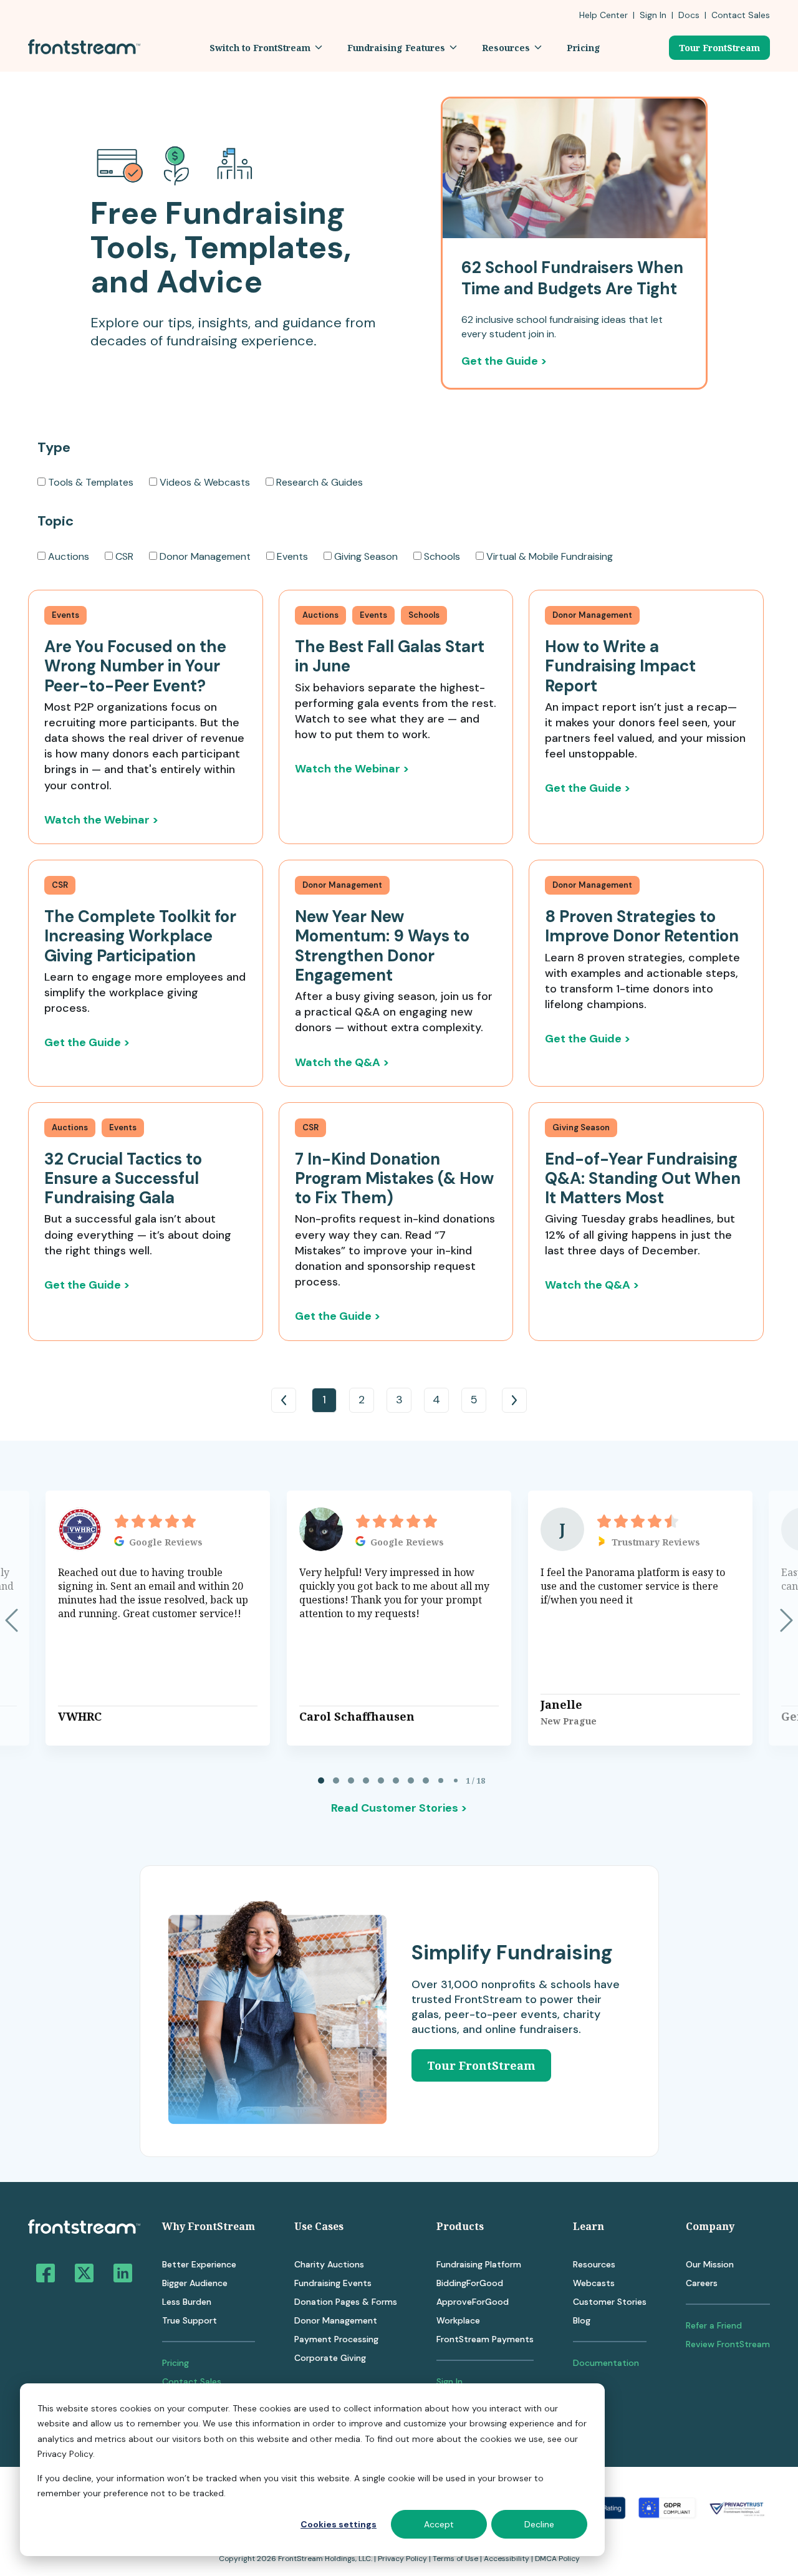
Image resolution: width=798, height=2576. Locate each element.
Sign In (653, 15)
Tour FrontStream (719, 48)
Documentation (606, 2363)
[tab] (321, 1781)
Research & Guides (320, 482)
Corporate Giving (330, 2358)
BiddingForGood (470, 2283)
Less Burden (187, 2302)
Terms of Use (455, 2559)
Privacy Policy (402, 2559)
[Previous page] (12, 1620)
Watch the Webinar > (101, 820)
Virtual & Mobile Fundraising (550, 556)
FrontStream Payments (485, 2339)
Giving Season (366, 556)
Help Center (603, 15)
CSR (124, 556)
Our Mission (710, 2264)
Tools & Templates (91, 482)
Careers (702, 2283)
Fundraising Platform (479, 2264)
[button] (266, 48)
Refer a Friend (714, 2325)
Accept (439, 2524)
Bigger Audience (195, 2283)
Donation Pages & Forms (346, 2302)
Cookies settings (339, 2524)
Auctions (69, 556)
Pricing (175, 2363)
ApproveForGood (473, 2302)
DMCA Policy (557, 2559)
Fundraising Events (333, 2283)
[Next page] (786, 1620)
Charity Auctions (329, 2264)
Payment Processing (336, 2339)
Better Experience (199, 2264)
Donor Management (205, 556)
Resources (594, 2264)
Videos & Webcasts (205, 482)
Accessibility (507, 2559)
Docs (689, 15)
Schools (442, 556)
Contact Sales (192, 2381)
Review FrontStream (728, 2344)
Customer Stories (610, 2302)
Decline (539, 2524)
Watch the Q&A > (342, 1062)
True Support (190, 2320)
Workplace (458, 2320)
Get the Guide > (504, 361)
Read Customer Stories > (399, 1808)
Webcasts (594, 2283)
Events (292, 556)
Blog (582, 2320)
